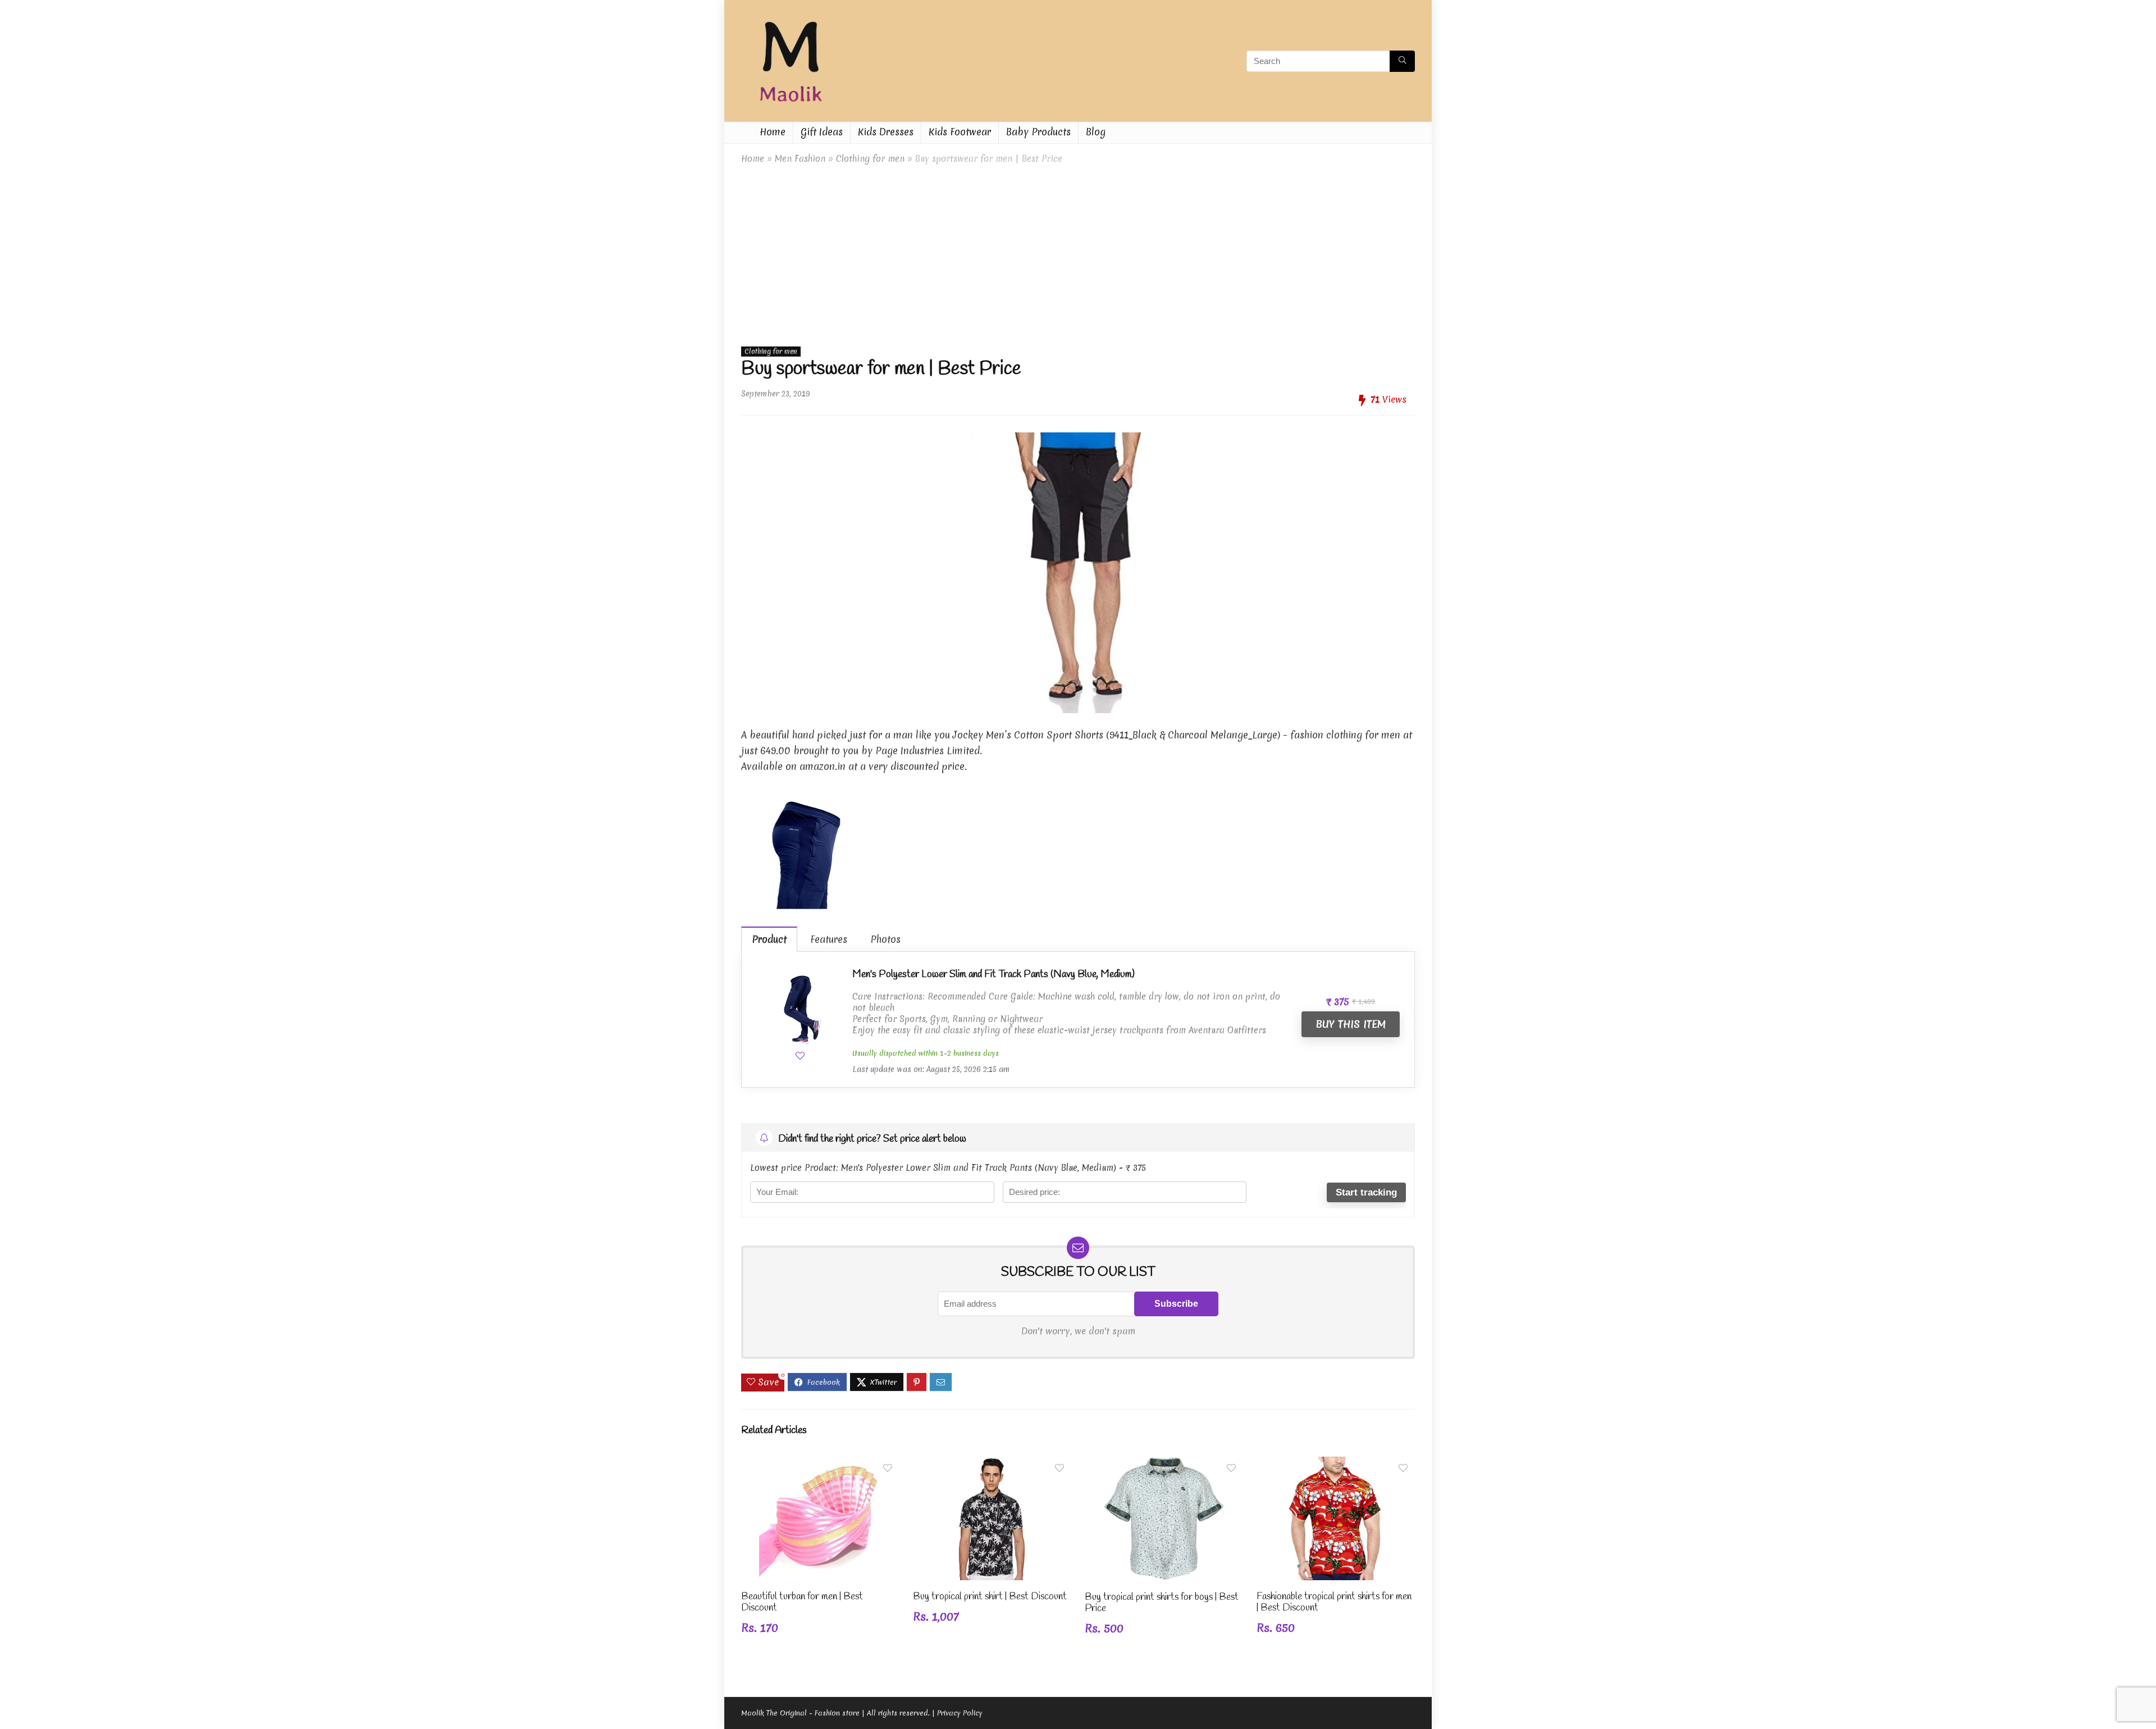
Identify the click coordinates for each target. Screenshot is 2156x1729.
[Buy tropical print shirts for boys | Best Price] (1164, 1464)
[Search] (1402, 61)
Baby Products (1038, 132)
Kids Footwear (960, 132)
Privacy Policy (960, 1713)
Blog (1096, 132)
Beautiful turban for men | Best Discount (802, 1602)
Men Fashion (800, 159)
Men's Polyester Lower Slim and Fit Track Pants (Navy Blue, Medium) (994, 974)
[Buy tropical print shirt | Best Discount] (992, 1464)
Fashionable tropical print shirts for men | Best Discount (1334, 1602)
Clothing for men (870, 159)
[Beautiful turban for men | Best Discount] (820, 1464)
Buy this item (1351, 1024)
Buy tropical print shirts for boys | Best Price (1162, 1603)
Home (773, 132)
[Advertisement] (1078, 253)
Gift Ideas (822, 132)
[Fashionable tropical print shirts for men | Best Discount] (1336, 1464)
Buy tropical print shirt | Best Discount (990, 1597)
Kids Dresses (886, 132)
